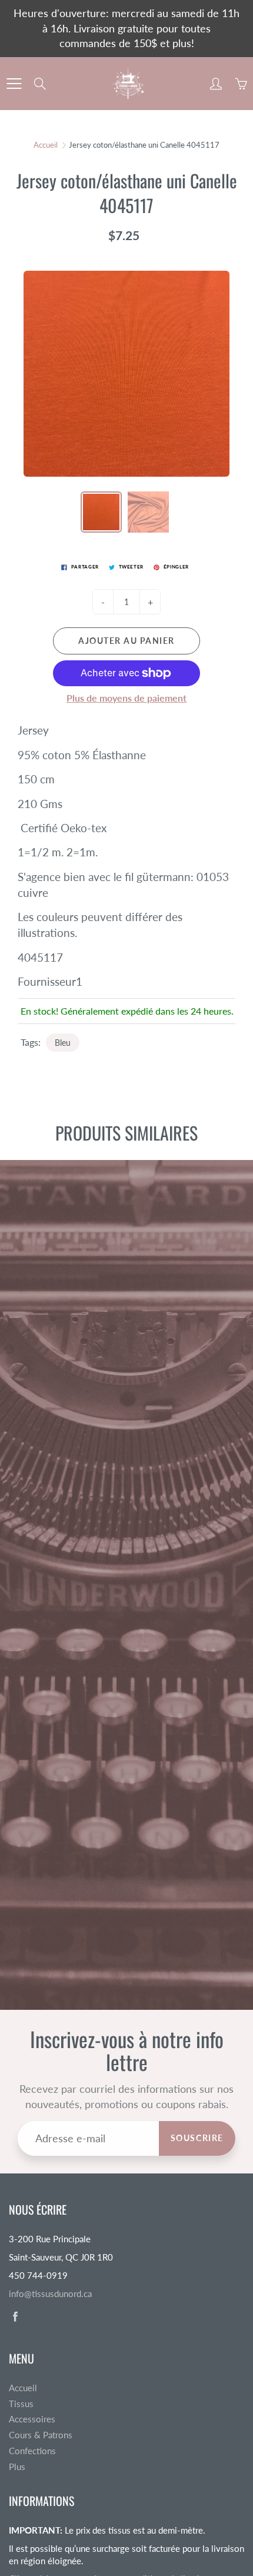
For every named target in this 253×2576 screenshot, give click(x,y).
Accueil (46, 145)
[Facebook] (15, 2316)
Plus (17, 2467)
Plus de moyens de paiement (126, 698)
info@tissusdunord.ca (50, 2294)
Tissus (21, 2404)
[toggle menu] (14, 84)
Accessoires (32, 2419)
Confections (32, 2451)
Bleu (63, 1043)
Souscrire (197, 2138)
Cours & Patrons (41, 2435)
